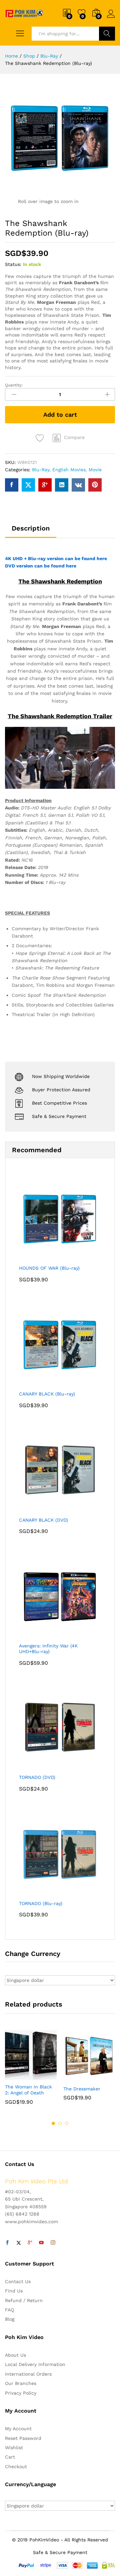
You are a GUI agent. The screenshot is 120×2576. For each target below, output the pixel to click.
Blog (10, 2319)
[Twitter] (19, 2243)
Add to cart (60, 415)
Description (31, 528)
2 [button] (60, 2123)
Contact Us (18, 2281)
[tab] (31, 531)
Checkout (16, 2467)
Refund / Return (24, 2300)
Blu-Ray (41, 470)
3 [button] (67, 2123)
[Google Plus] (30, 2243)
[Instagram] (53, 2243)
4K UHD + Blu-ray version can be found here (56, 558)
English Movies (69, 470)
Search (107, 34)
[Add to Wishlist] (41, 438)
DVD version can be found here (41, 566)
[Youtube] (41, 2243)
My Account (18, 2429)
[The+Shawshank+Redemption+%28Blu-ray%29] (28, 485)
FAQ (9, 2310)
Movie (95, 470)
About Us (15, 2355)
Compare (74, 437)
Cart (10, 2457)
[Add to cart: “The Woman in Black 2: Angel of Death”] (15, 2076)
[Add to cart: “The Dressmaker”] (73, 2078)
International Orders (28, 2374)
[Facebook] (7, 2243)
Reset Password (23, 2438)
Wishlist (14, 2448)
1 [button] (53, 2123)
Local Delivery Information (35, 2364)
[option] (31, 2072)
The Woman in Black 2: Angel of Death (28, 2090)
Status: (13, 264)
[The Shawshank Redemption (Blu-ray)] (12, 485)
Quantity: (14, 385)
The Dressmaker (82, 2089)
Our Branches (21, 2383)
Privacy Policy (21, 2393)
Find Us (14, 2291)
